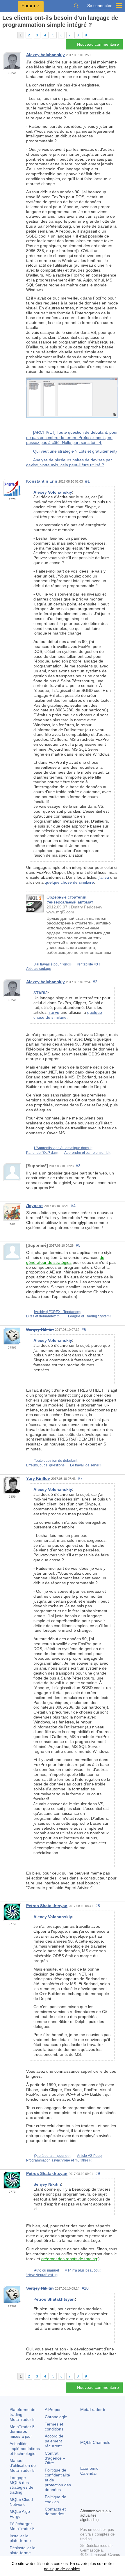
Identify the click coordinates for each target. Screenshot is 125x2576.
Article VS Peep (89, 2156)
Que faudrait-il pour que (53, 2156)
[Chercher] (76, 6)
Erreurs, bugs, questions (45, 1465)
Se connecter (99, 6)
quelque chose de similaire (69, 882)
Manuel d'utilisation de (23, 2465)
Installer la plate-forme (20, 2538)
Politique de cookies (56, 2499)
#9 (98, 2173)
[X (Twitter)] (102, 2494)
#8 (98, 1906)
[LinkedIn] (84, 2503)
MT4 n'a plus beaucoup (83, 2270)
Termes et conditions (54, 2427)
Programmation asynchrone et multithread (59, 2160)
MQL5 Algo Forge (20, 2514)
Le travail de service (86, 1465)
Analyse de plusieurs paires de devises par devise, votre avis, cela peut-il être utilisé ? (69, 463)
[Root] (4, 35)
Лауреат (35, 1206)
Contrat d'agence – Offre (55, 2458)
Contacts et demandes (55, 2512)
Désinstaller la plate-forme (23, 2550)
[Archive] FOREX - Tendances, (58, 1312)
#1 (87, 481)
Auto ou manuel (47, 2270)
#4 (73, 1206)
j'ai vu (104, 877)
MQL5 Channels (95, 2442)
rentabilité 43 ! (89, 964)
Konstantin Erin (42, 481)
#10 (85, 2288)
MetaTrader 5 (93, 2410)
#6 (84, 1329)
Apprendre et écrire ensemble (88, 1153)
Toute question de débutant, (56, 1461)
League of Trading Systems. (90, 1316)
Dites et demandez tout (44, 1316)
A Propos (53, 2410)
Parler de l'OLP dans (42, 1153)
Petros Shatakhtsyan (47, 1906)
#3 (78, 1166)
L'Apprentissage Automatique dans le (63, 1148)
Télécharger (22, 2526)
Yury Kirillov (38, 1478)
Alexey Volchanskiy (45, 55)
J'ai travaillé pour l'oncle (53, 964)
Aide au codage (39, 969)
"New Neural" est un (42, 2275)
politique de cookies (62, 2569)
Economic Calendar (89, 2471)
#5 (78, 1245)
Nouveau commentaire (98, 44)
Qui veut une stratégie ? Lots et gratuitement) (75, 451)
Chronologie (56, 2417)
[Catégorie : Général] (11, 35)
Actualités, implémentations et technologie (25, 2449)
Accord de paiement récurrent (54, 2441)
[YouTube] (112, 2494)
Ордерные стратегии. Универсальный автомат (70, 900)
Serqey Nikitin (40, 1329)
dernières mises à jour (22, 2432)
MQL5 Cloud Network (21, 2502)
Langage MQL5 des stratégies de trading (22, 2485)
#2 (95, 982)
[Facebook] (84, 2494)
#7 (80, 1478)
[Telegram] (93, 2494)
